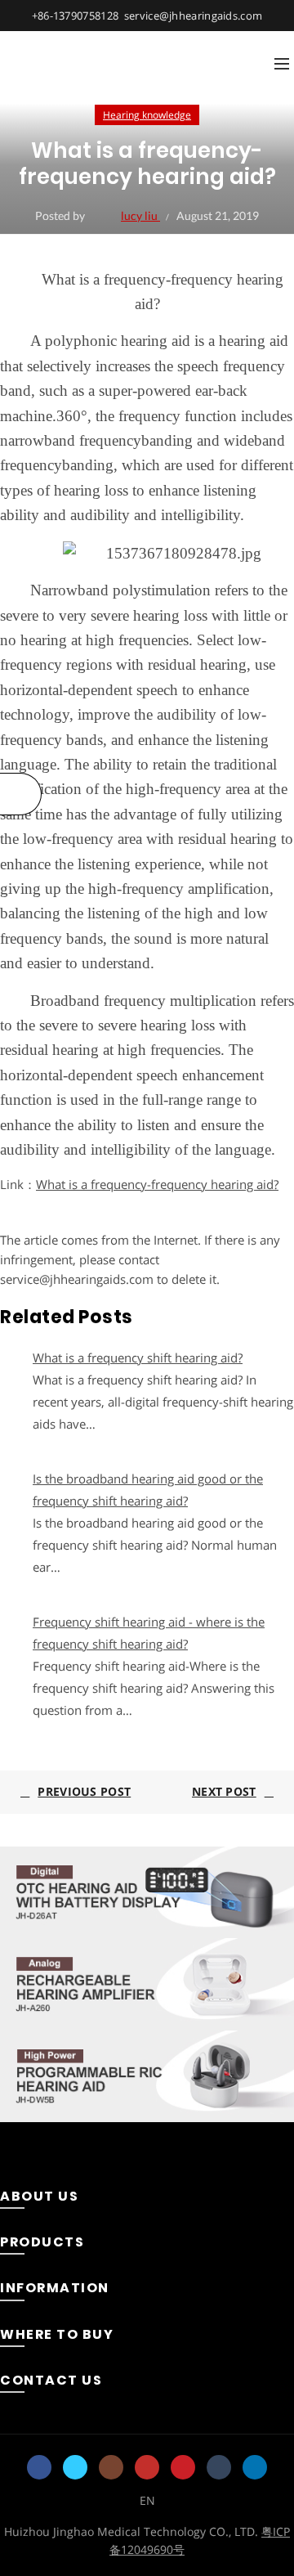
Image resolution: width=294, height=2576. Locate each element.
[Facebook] (39, 2467)
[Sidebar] (21, 794)
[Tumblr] (219, 2467)
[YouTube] (147, 2467)
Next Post (224, 1791)
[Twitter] (75, 2467)
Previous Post (84, 1791)
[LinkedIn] (255, 2467)
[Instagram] (111, 2467)
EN (147, 2500)
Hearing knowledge (147, 115)
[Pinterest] (183, 2467)
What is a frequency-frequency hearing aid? (157, 1184)
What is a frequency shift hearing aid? (138, 1358)
